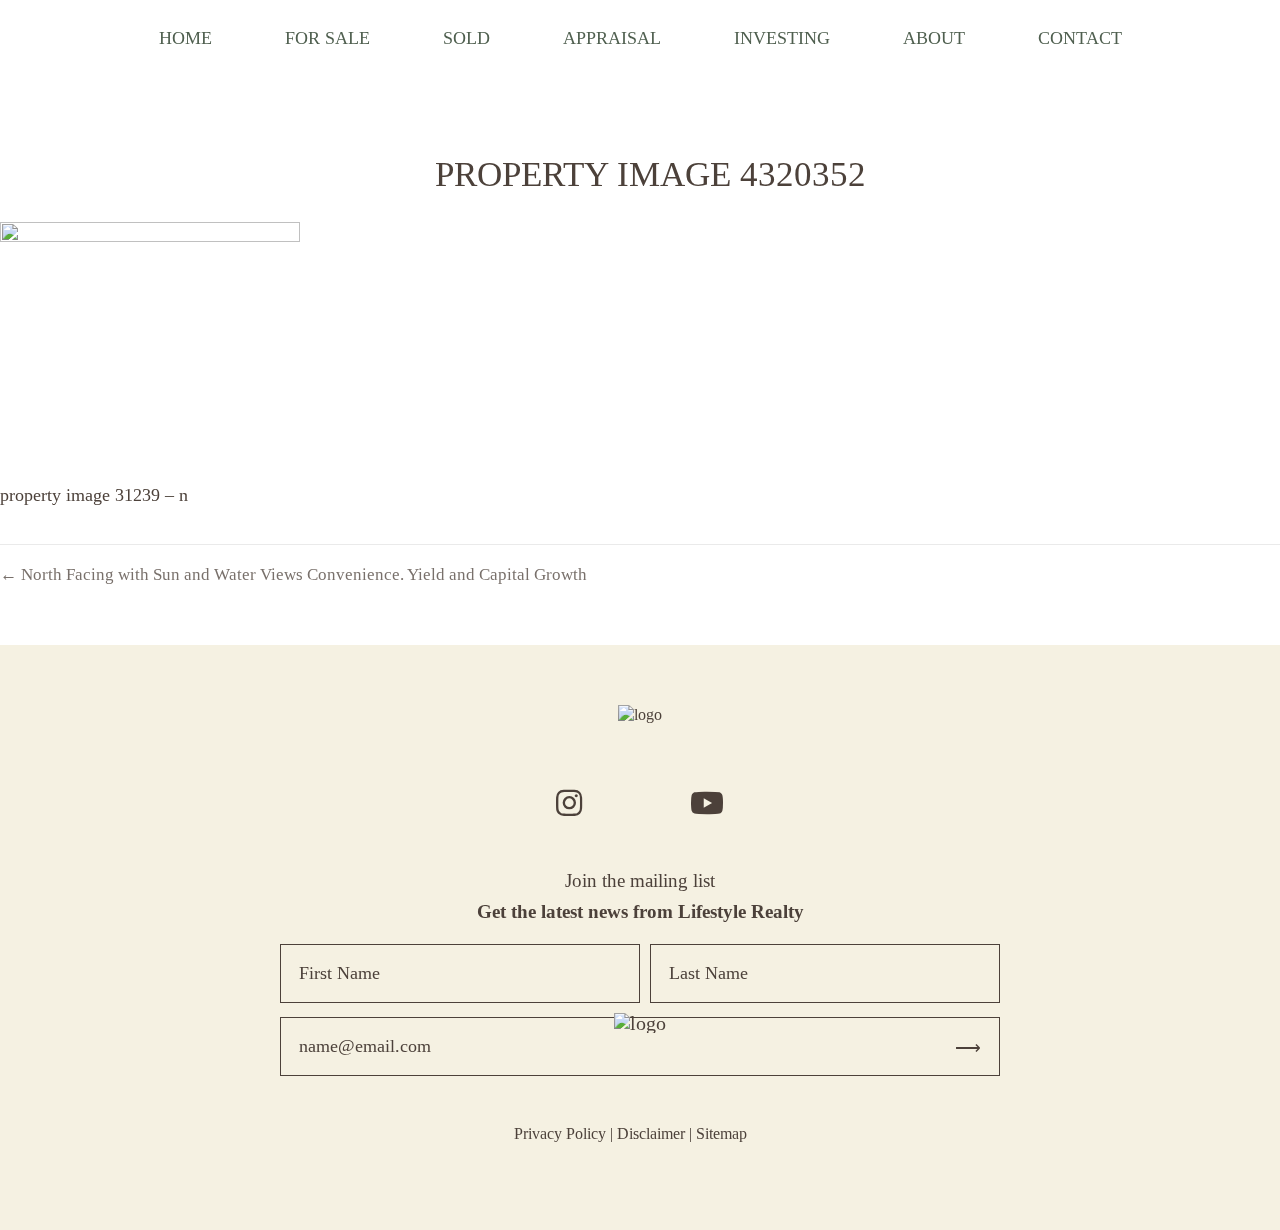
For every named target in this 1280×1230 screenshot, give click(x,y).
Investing (782, 38)
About (934, 38)
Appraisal (612, 38)
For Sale (327, 38)
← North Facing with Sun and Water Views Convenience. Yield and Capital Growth (293, 574)
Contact (1080, 38)
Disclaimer (651, 1133)
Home (185, 38)
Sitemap (721, 1133)
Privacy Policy (560, 1133)
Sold (466, 38)
